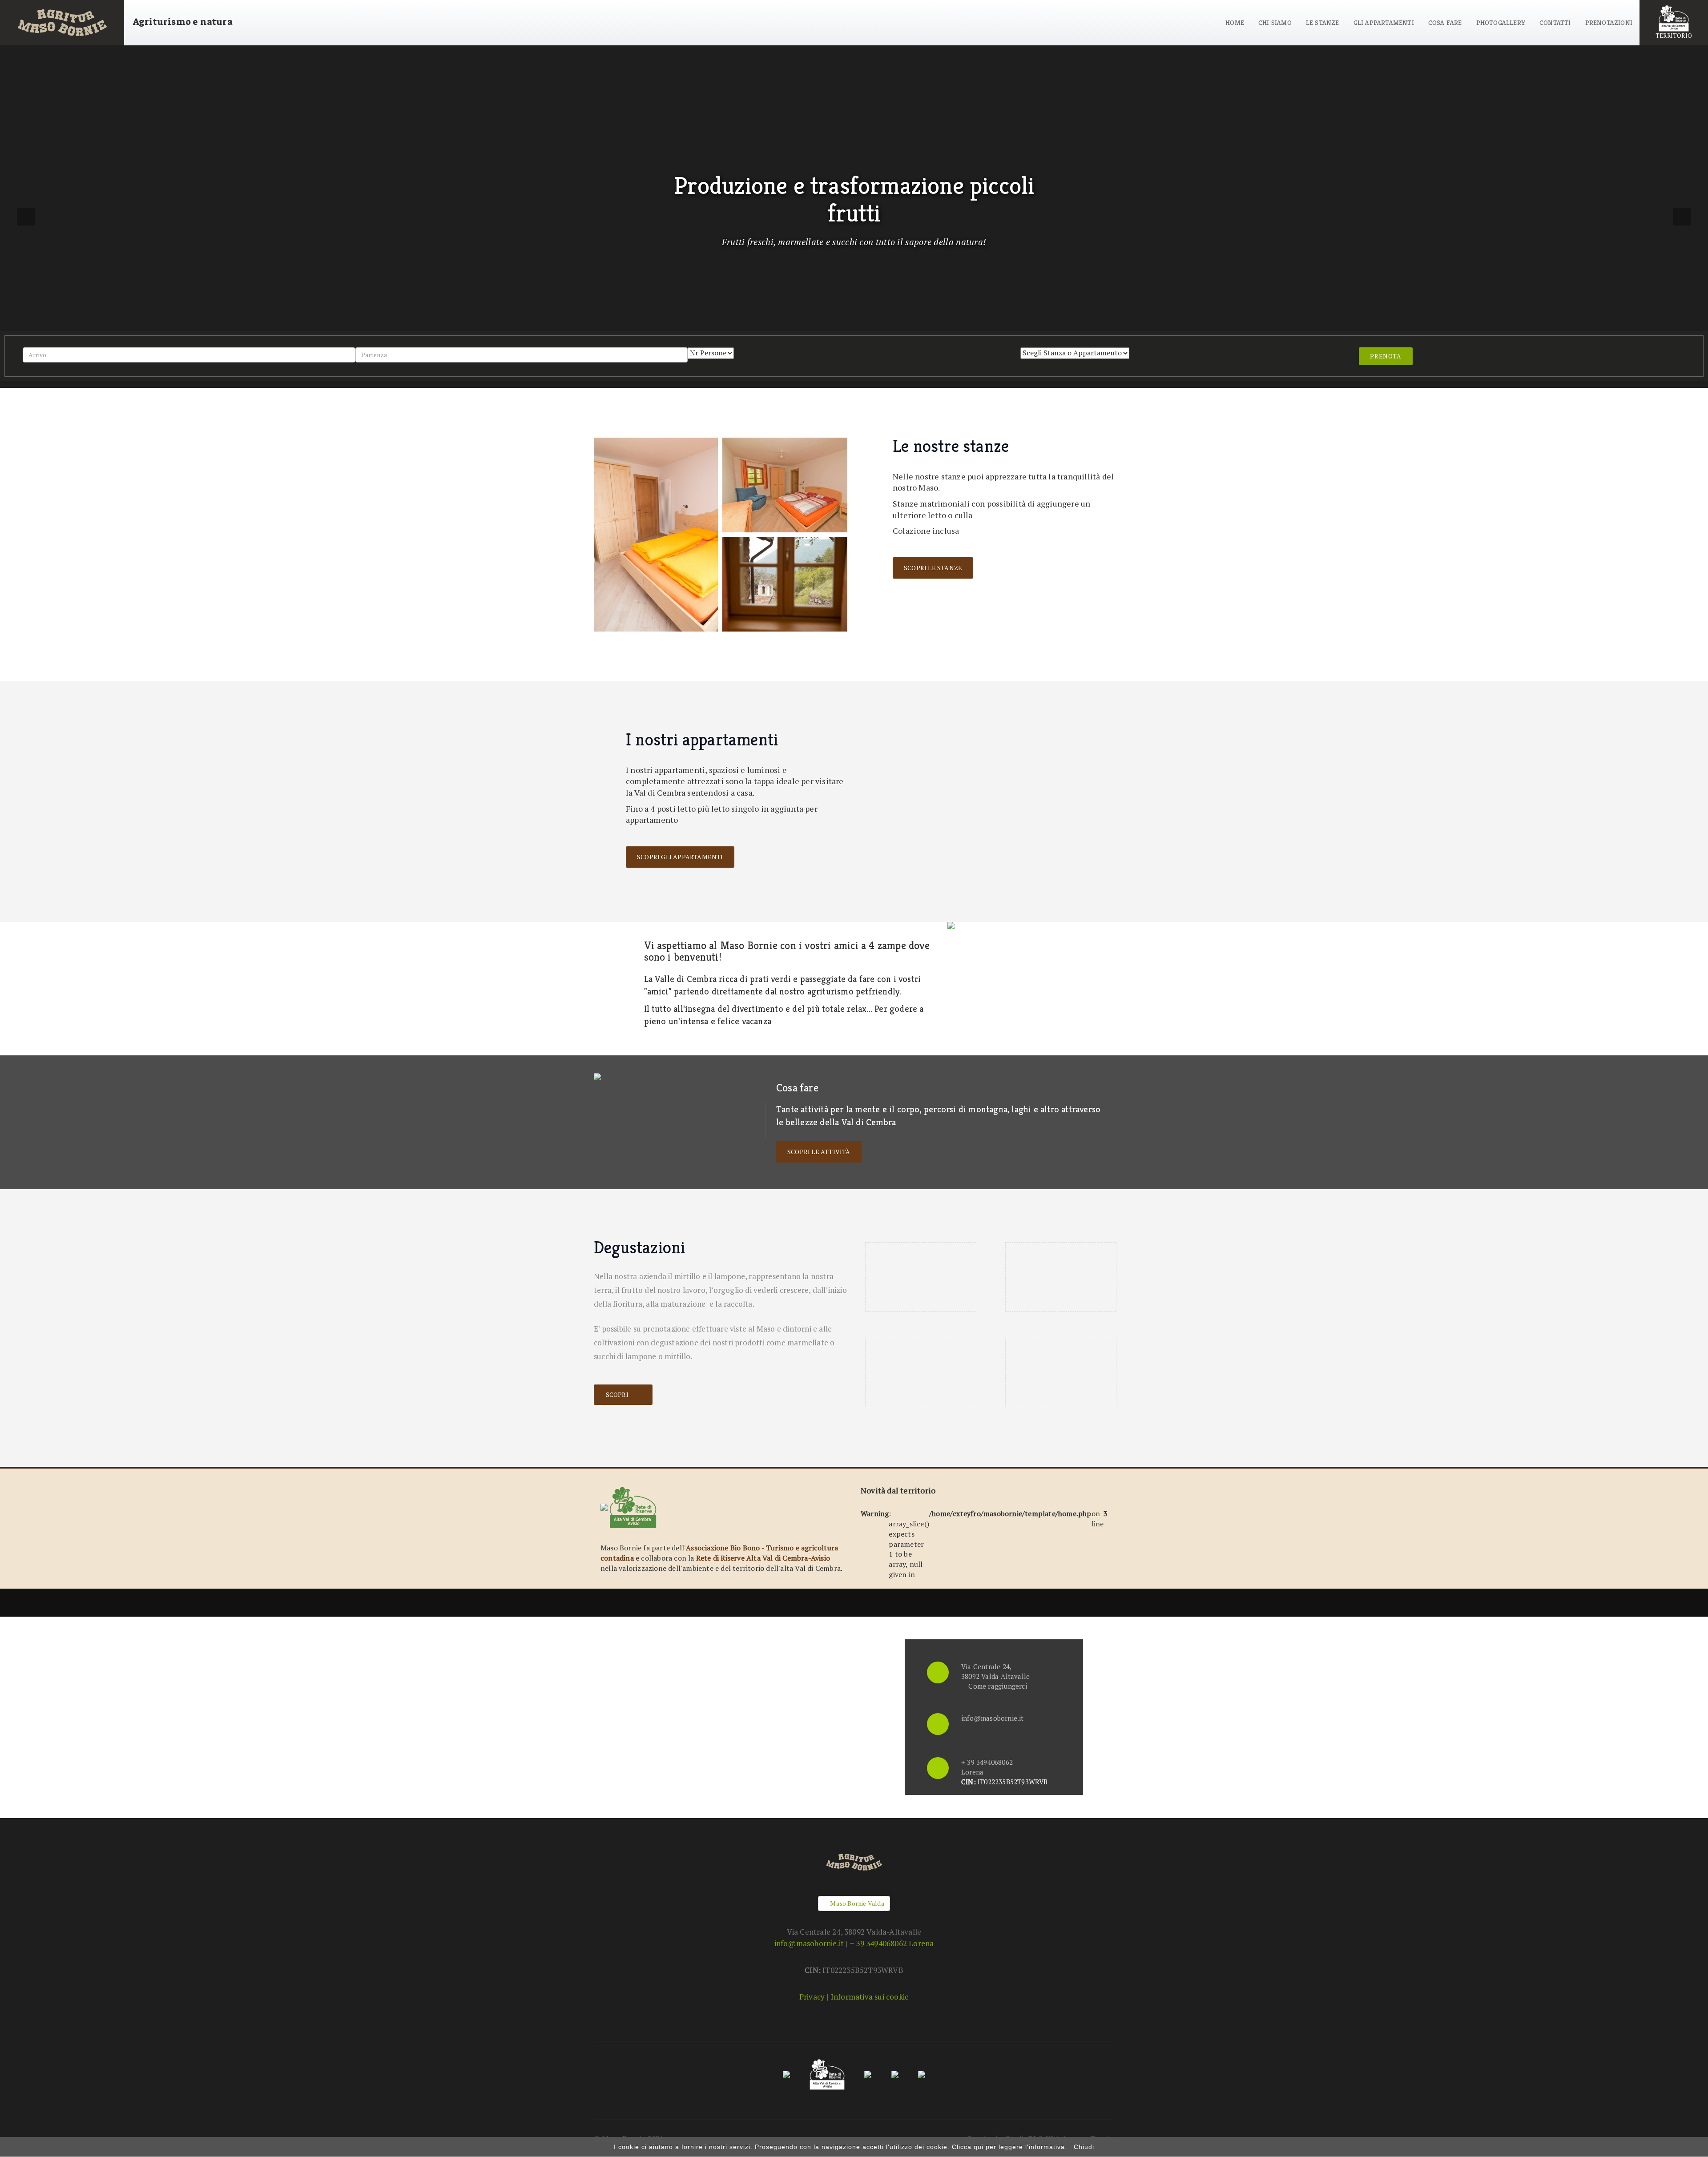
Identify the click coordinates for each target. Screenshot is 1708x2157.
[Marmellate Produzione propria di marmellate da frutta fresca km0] (921, 1372)
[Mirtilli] (921, 1277)
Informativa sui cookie (870, 1997)
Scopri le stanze (933, 568)
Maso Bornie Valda (856, 1903)
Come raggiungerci (997, 1686)
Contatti (1555, 22)
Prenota (1386, 356)
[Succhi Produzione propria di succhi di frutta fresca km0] (1061, 1372)
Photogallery (1501, 22)
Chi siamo (1275, 22)
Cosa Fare (1445, 22)
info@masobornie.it (993, 1718)
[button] (26, 217)
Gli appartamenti (1384, 22)
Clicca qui (968, 2147)
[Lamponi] (1061, 1277)
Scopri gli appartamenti (680, 857)
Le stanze (1323, 22)
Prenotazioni (1609, 22)
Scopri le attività (819, 1152)
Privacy (812, 1997)
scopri (618, 1394)
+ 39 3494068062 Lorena (892, 1943)
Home (1235, 22)
